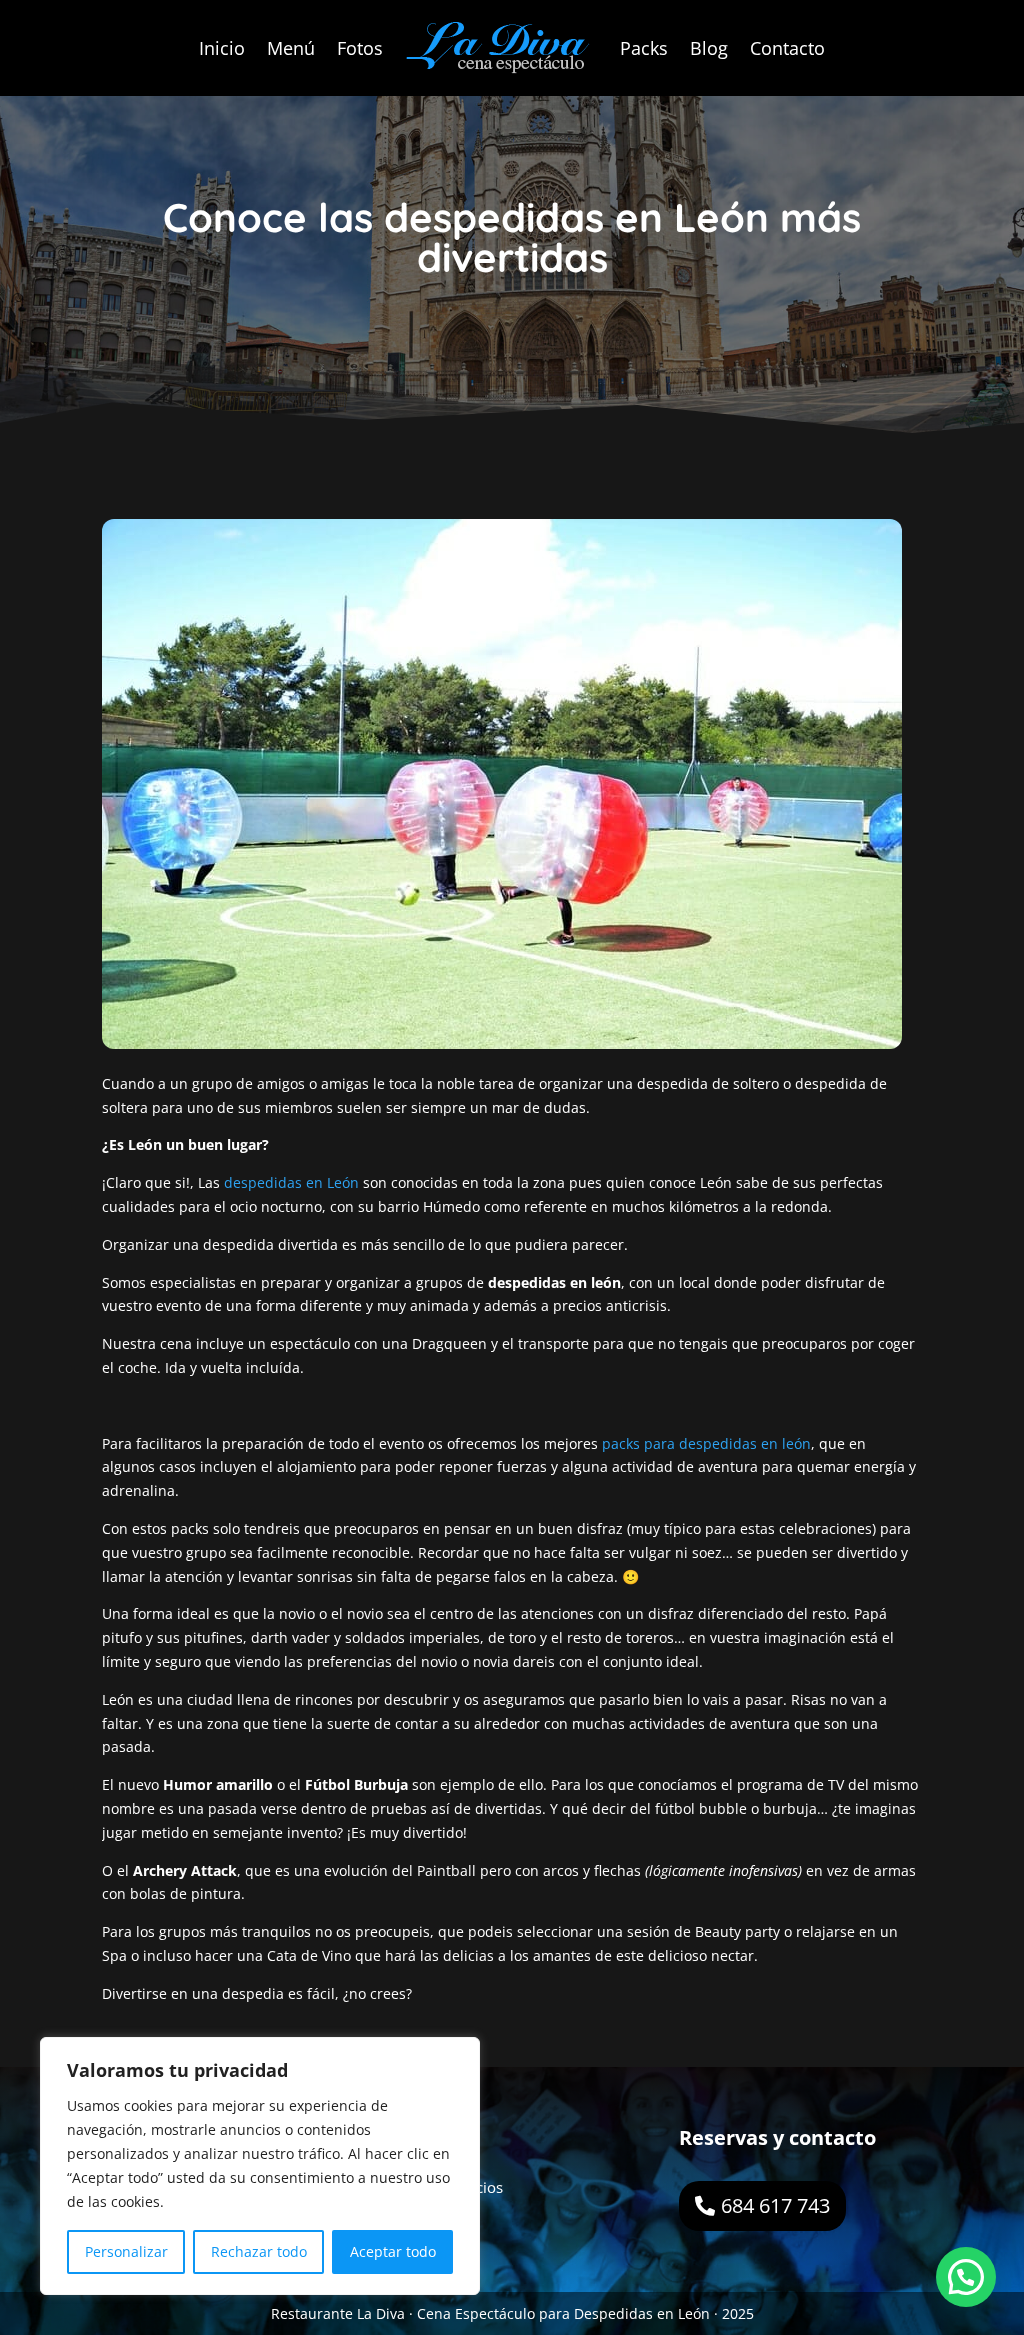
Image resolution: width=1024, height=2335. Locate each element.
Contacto (787, 48)
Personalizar (126, 2251)
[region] (260, 2166)
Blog (709, 48)
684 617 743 (775, 2205)
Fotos (360, 48)
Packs (644, 48)
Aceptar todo (393, 2251)
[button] (966, 2277)
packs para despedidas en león (706, 1443)
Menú (291, 48)
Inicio (222, 48)
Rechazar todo (259, 2251)
